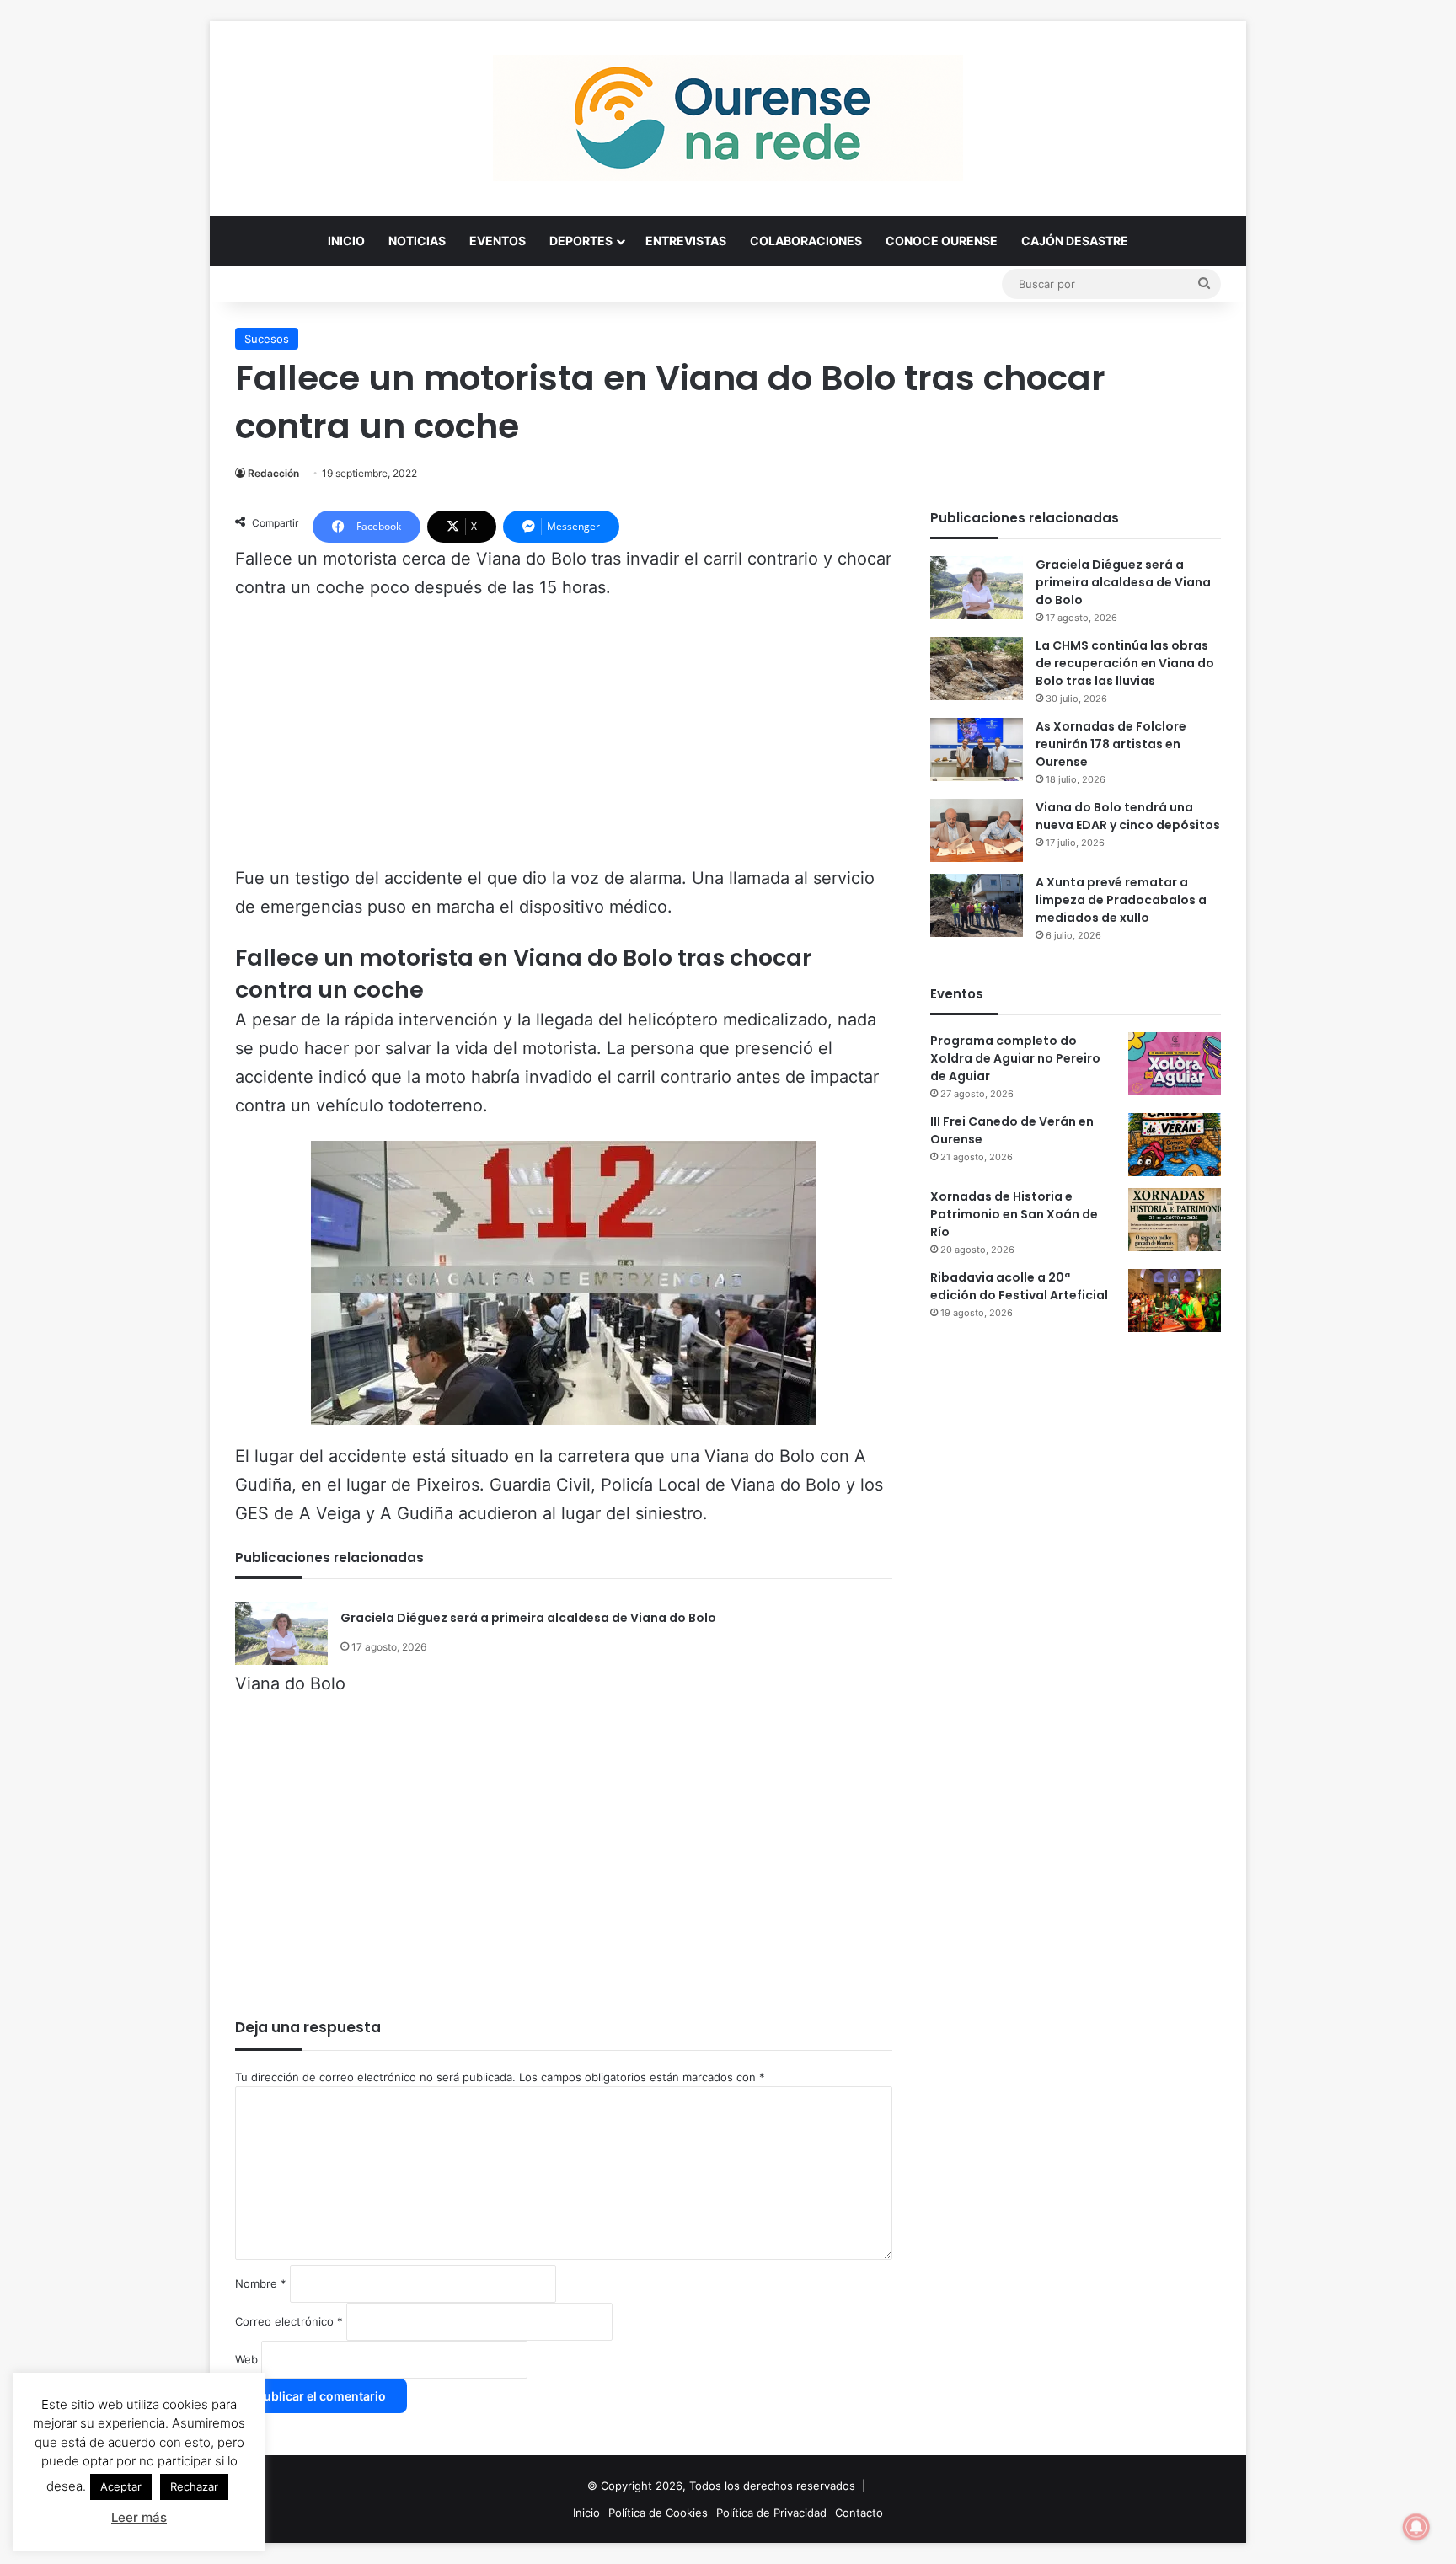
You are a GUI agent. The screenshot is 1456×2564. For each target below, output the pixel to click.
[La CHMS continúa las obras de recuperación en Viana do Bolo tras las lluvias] (977, 669)
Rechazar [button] (194, 2486)
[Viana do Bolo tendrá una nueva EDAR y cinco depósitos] (977, 830)
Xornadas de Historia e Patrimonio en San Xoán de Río (1014, 1214)
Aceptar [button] (121, 2486)
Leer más (139, 2517)
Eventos (498, 241)
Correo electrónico (289, 2321)
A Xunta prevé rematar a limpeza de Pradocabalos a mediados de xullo (1121, 900)
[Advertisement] (564, 741)
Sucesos (267, 339)
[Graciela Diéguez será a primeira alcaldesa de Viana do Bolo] (281, 1633)
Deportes (581, 241)
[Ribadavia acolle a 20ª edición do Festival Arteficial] (1175, 1301)
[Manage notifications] (1416, 2527)
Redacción (273, 473)
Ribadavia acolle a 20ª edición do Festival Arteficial (1019, 1286)
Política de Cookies (658, 2513)
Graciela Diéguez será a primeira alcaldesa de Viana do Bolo (528, 1618)
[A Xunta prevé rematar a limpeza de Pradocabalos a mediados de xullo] (977, 905)
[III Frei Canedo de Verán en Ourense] (1175, 1145)
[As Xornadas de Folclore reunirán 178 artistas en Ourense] (977, 749)
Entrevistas (686, 241)
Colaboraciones (806, 241)
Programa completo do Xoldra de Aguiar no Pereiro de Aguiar (1015, 1058)
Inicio (346, 241)
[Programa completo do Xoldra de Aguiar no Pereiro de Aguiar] (1175, 1064)
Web (246, 2359)
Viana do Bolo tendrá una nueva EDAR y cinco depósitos (1128, 816)
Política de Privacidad (771, 2513)
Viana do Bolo (290, 1683)
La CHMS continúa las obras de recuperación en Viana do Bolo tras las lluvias (1125, 663)
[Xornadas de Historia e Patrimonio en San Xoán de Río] (1175, 1220)
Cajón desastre (1075, 241)
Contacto (859, 2513)
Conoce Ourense (942, 241)
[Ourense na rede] (728, 118)
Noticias (417, 241)
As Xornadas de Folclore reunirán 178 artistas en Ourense (1111, 744)
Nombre (261, 2283)
